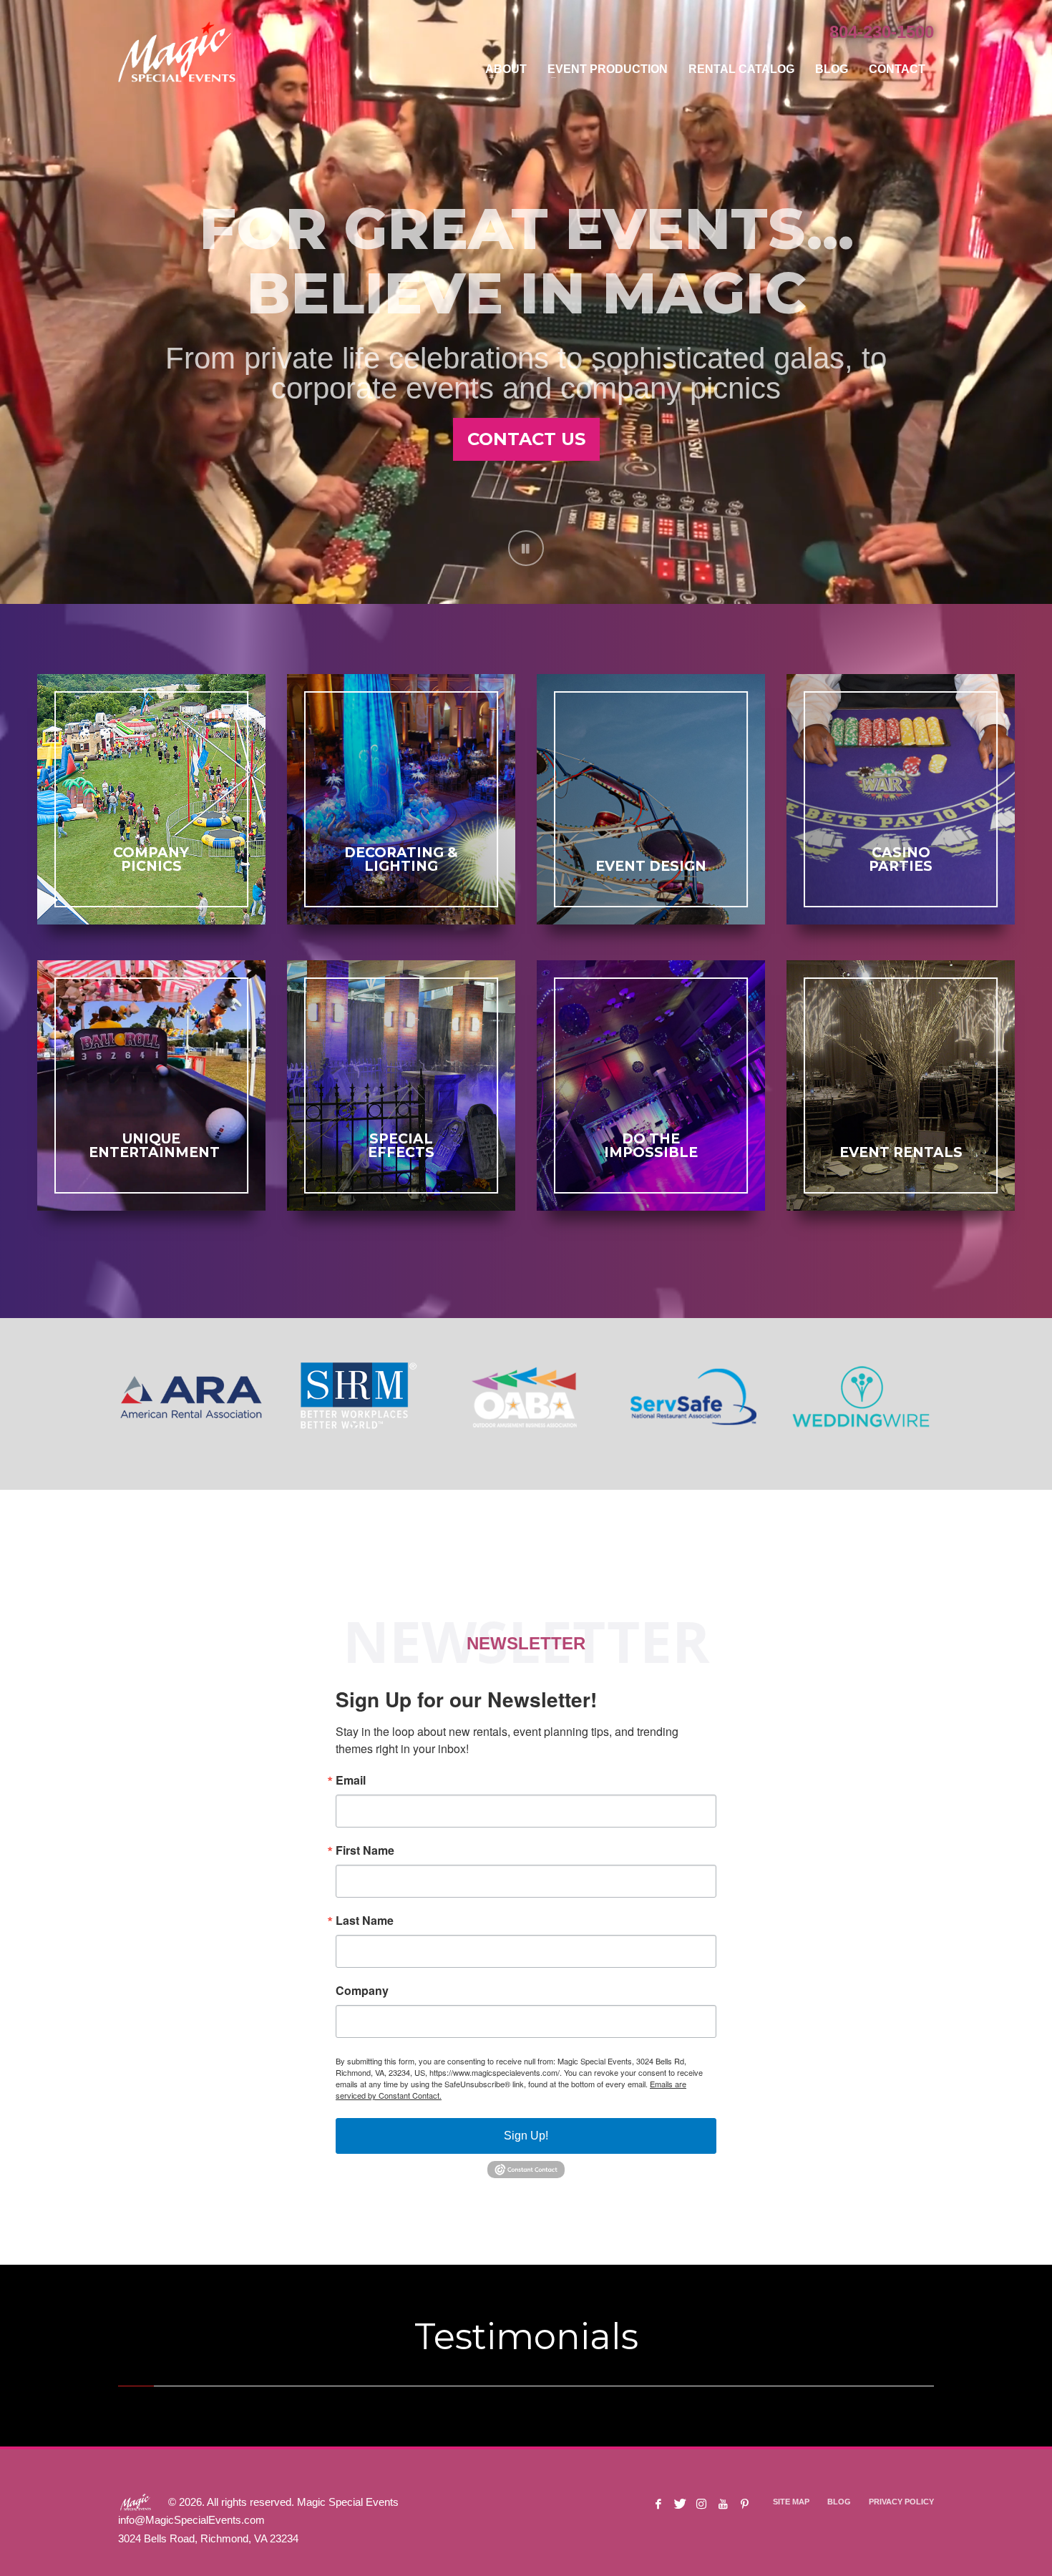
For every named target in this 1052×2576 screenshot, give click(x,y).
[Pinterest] (744, 2504)
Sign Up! (526, 2136)
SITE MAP (791, 2502)
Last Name (365, 1921)
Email (351, 1780)
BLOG (839, 2502)
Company (362, 1991)
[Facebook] (658, 2504)
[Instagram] (701, 2504)
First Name (365, 1850)
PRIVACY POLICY (901, 2502)
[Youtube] (723, 2504)
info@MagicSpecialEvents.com (191, 2520)
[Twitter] (680, 2504)
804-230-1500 (882, 32)
